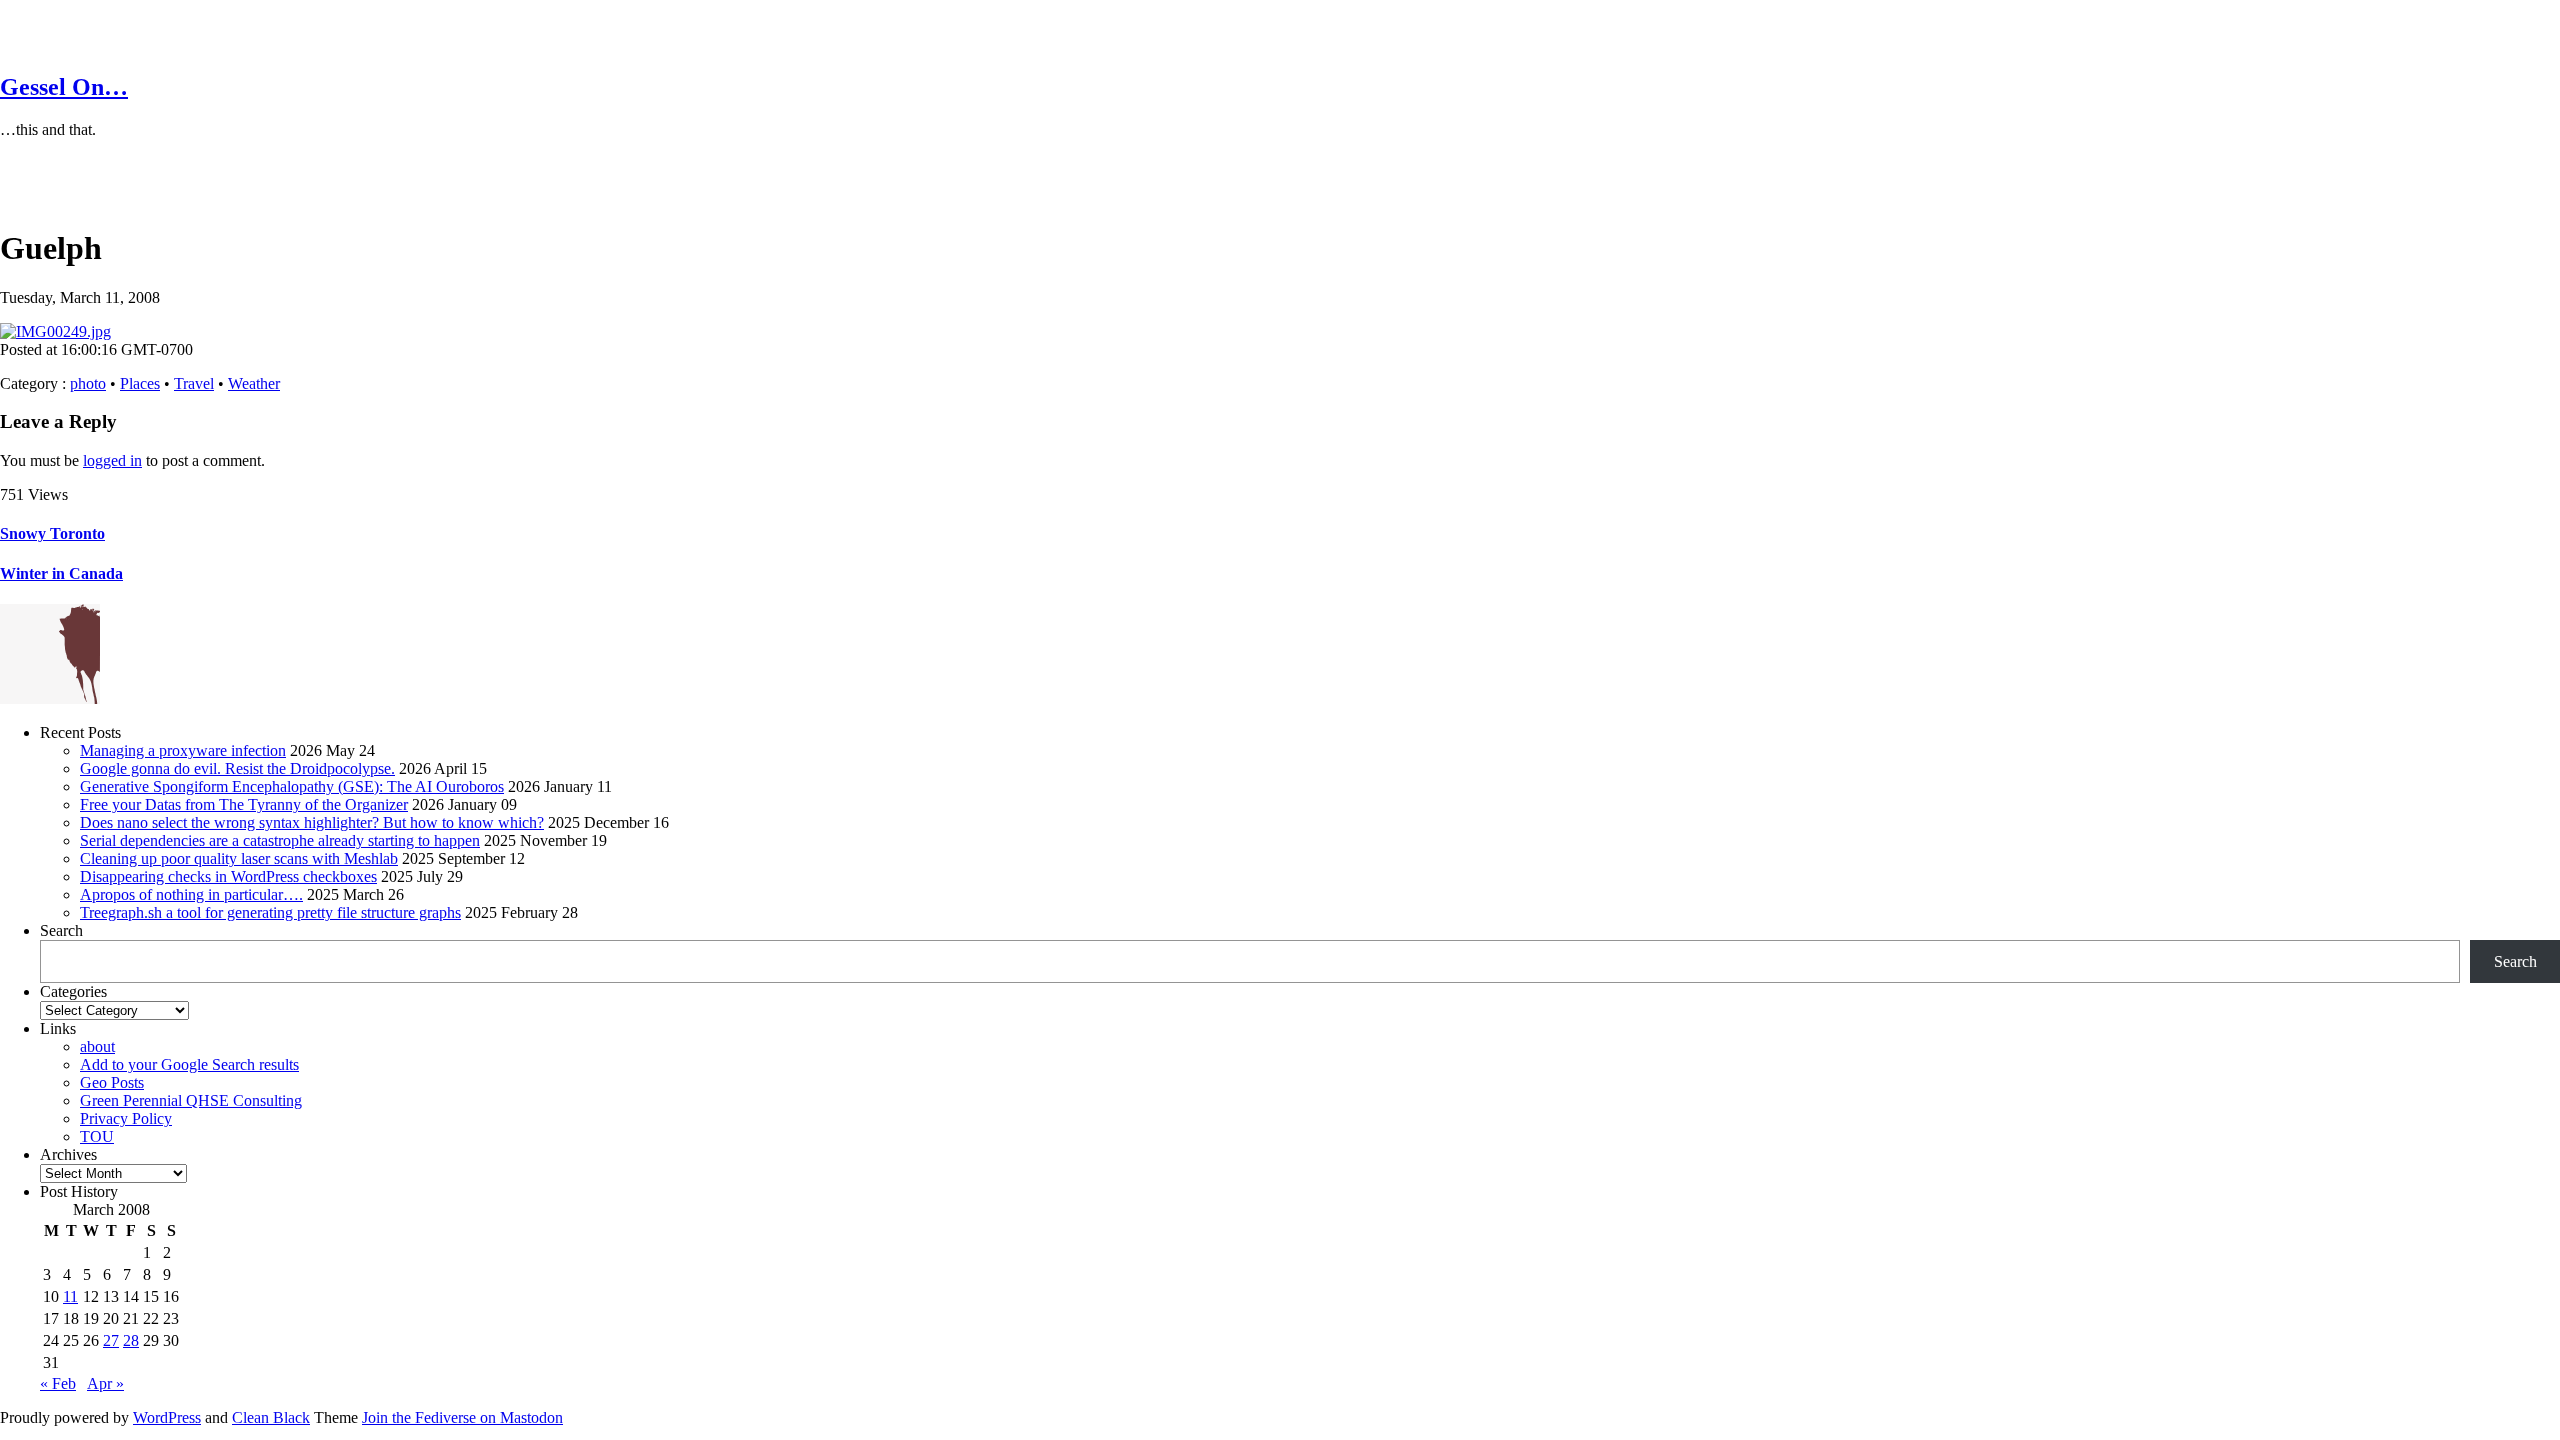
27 (111, 1340)
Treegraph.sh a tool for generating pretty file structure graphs (270, 912)
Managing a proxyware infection (183, 750)
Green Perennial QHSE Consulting (191, 1100)
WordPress (167, 1417)
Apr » (105, 1383)
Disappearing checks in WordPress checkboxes (228, 876)
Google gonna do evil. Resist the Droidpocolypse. (237, 768)
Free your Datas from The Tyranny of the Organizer (244, 804)
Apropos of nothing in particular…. (191, 894)
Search (61, 930)
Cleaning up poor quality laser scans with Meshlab (239, 858)
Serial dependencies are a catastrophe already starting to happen (280, 840)
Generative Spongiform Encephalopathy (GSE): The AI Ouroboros (292, 786)
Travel (194, 383)
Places (140, 383)
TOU (97, 1136)
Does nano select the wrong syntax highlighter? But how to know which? (312, 822)
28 (131, 1340)
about (97, 1046)
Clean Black (271, 1417)
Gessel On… (64, 87)
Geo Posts (112, 1082)
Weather (254, 383)
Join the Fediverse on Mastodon (462, 1417)
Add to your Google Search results (189, 1064)
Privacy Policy (126, 1118)
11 (70, 1296)
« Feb (58, 1383)
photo (88, 383)
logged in (112, 460)
